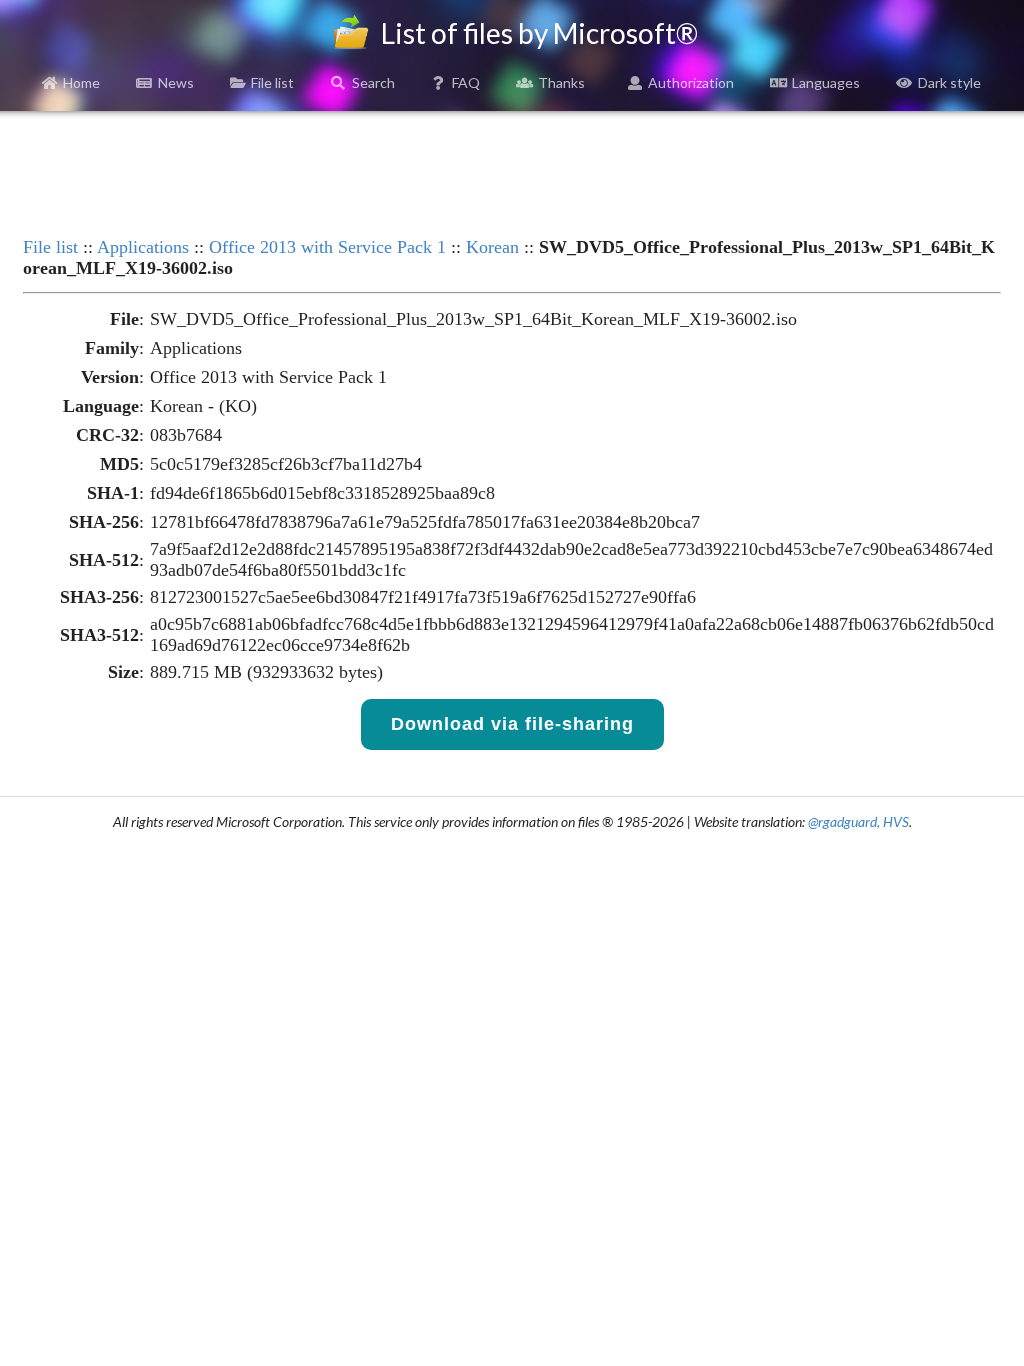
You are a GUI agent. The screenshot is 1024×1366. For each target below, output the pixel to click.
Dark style (949, 82)
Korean (492, 247)
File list (272, 82)
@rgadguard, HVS (858, 821)
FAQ (466, 82)
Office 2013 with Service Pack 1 (327, 247)
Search (373, 82)
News (176, 82)
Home (81, 82)
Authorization (691, 82)
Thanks (561, 82)
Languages (826, 82)
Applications (143, 247)
